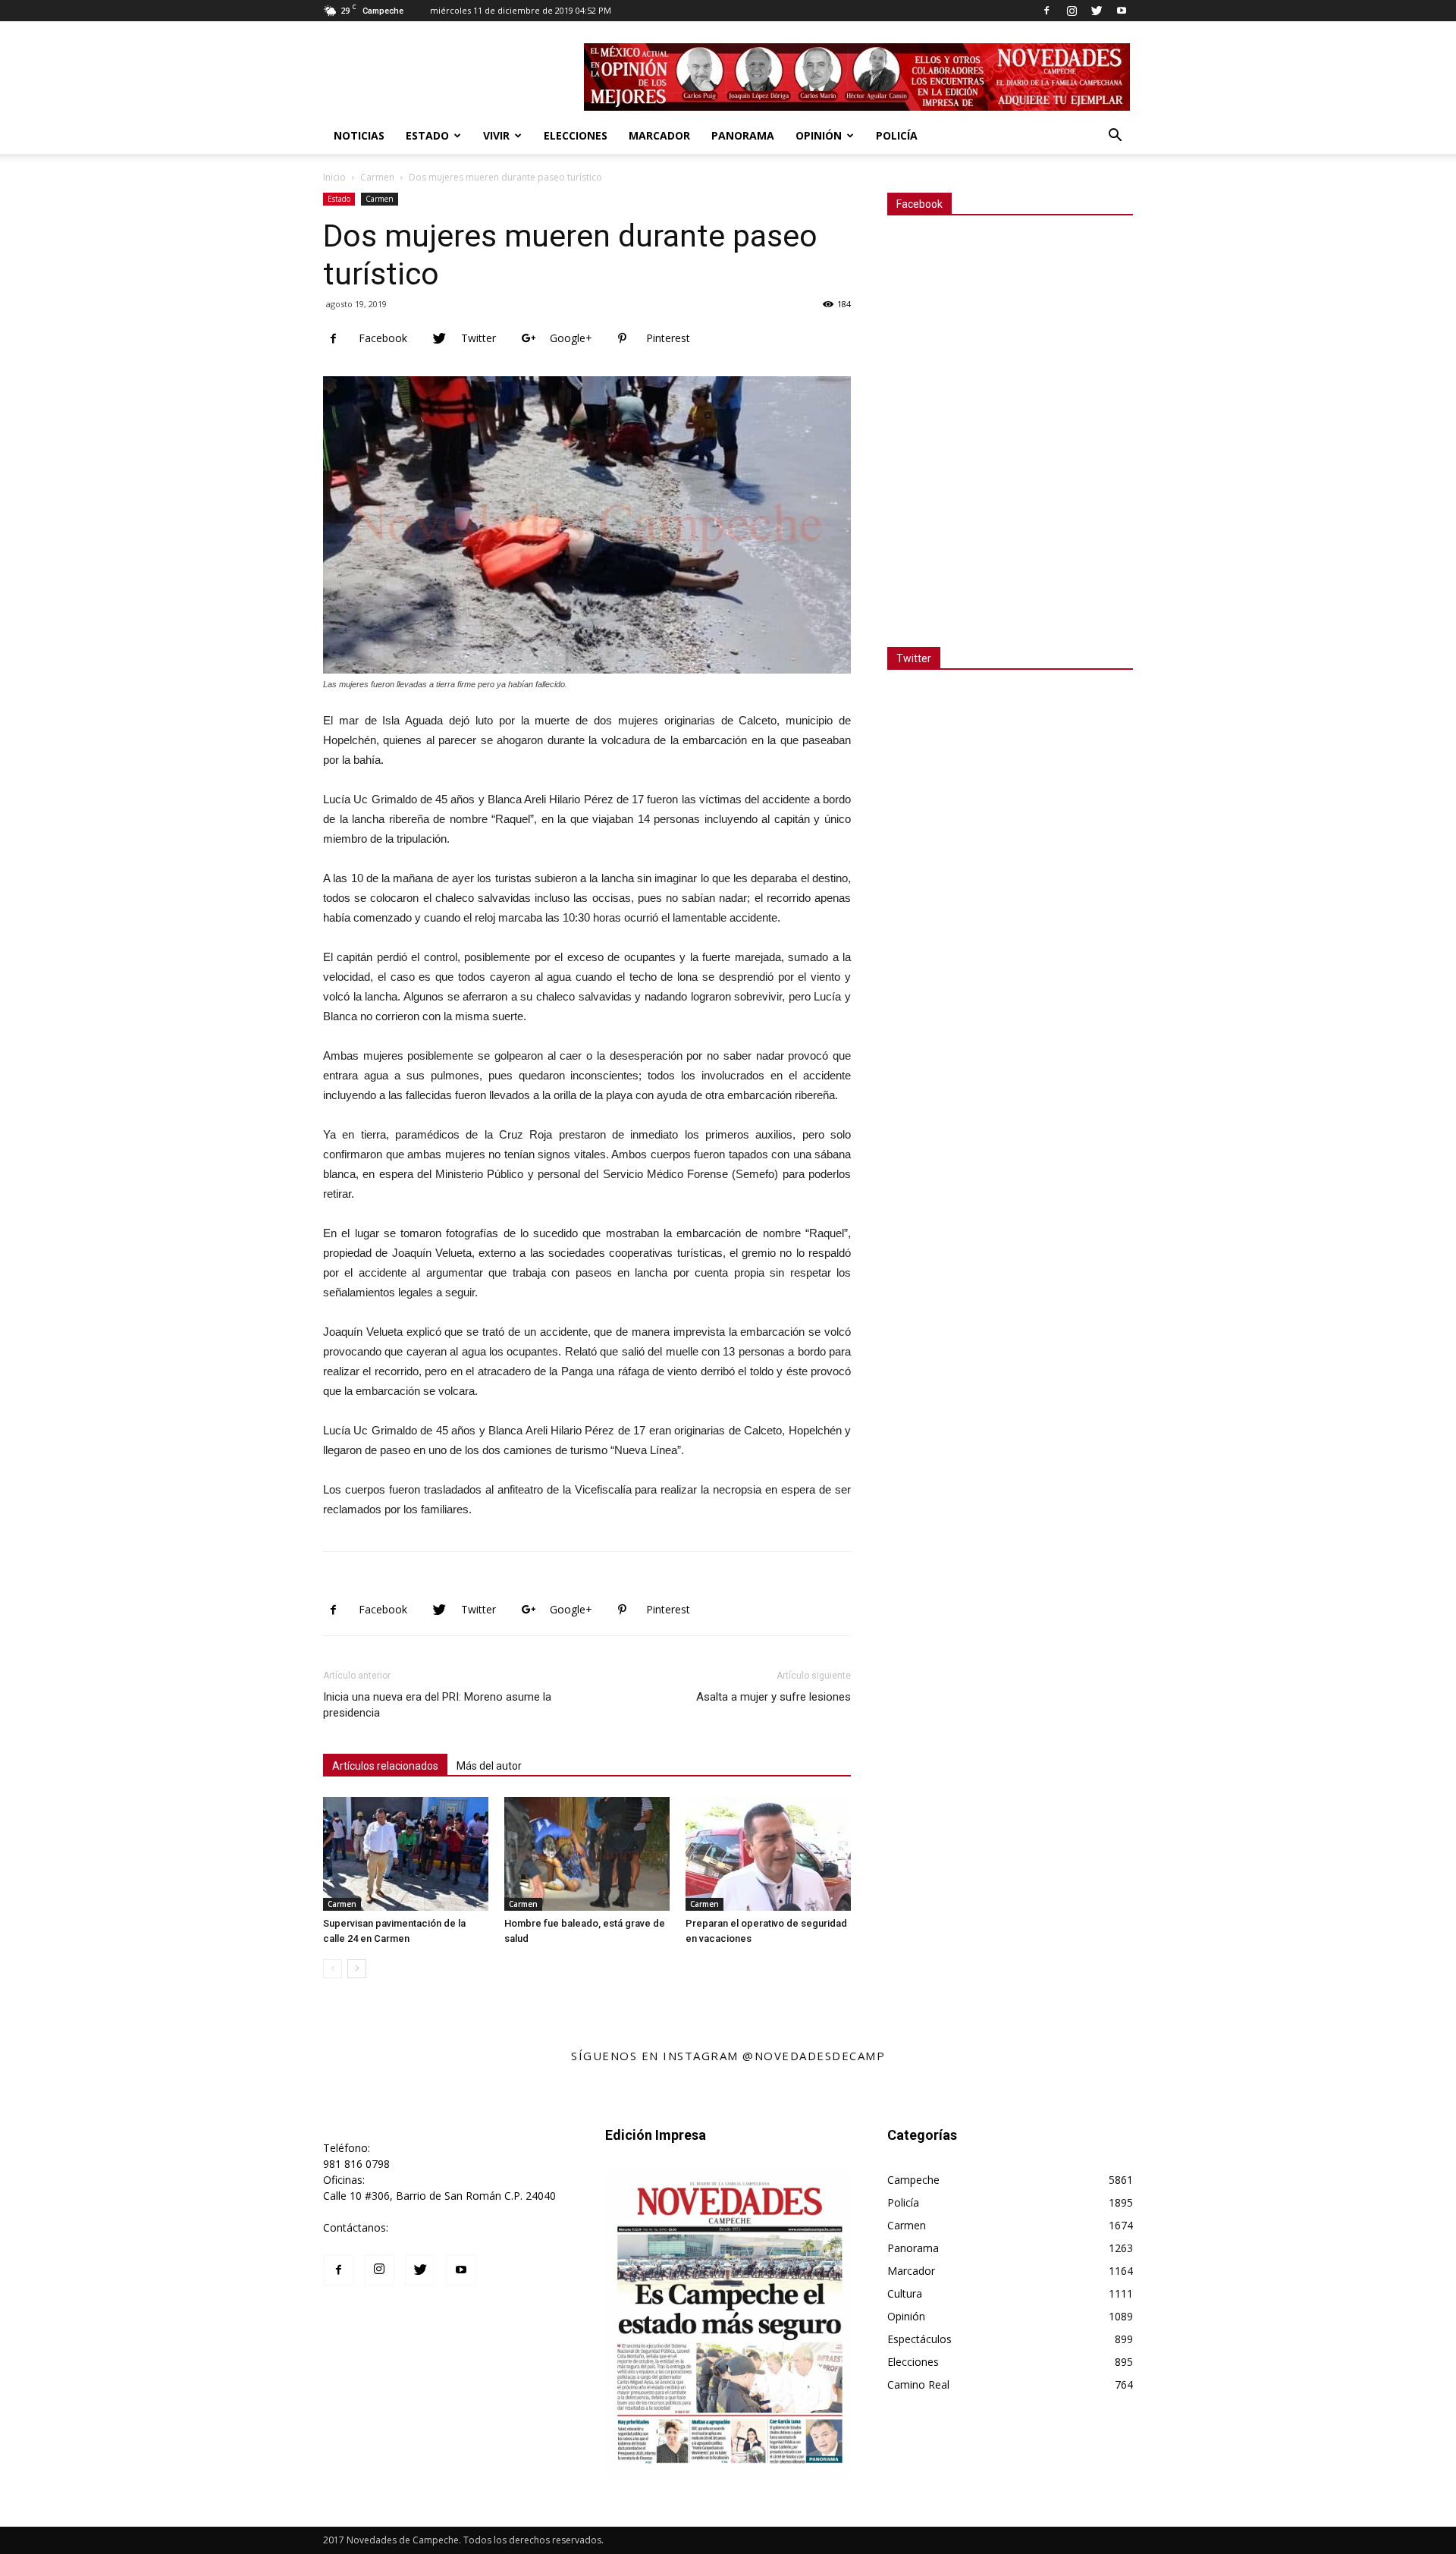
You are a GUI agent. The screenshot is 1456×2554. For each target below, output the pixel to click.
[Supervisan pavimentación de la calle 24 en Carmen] (406, 1854)
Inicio (334, 177)
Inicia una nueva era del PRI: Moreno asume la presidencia (437, 1705)
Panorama (743, 135)
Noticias (359, 135)
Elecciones (576, 135)
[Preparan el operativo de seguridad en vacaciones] (768, 1854)
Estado (427, 135)
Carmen (377, 177)
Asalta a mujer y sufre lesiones (773, 1697)
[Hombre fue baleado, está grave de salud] (587, 1854)
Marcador (659, 135)
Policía (897, 135)
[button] (1115, 137)
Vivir (496, 135)
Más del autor (489, 1766)
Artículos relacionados (385, 1766)
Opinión (819, 135)
